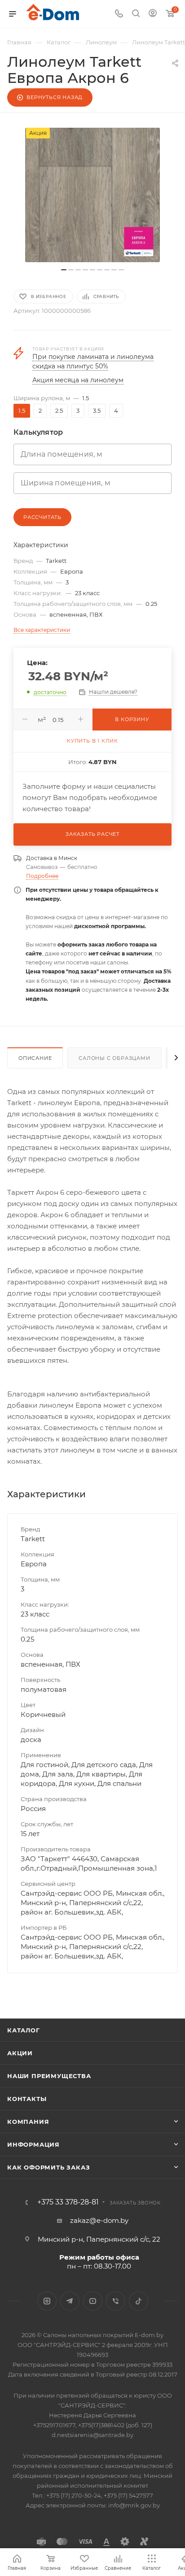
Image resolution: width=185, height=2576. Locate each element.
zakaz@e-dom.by (99, 2220)
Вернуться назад (55, 97)
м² (42, 720)
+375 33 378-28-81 (68, 2202)
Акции (20, 2053)
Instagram (47, 2301)
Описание (35, 1058)
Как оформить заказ (48, 2167)
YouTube (93, 2301)
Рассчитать (42, 517)
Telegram (70, 2301)
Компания (28, 2122)
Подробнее (42, 876)
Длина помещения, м (62, 454)
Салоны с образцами (114, 1058)
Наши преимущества (49, 2076)
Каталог (24, 2030)
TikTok (139, 2301)
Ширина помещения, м (66, 483)
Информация (33, 2144)
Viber (116, 2301)
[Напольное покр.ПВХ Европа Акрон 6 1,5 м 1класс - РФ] (92, 195)
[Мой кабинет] (153, 14)
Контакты (27, 2099)
